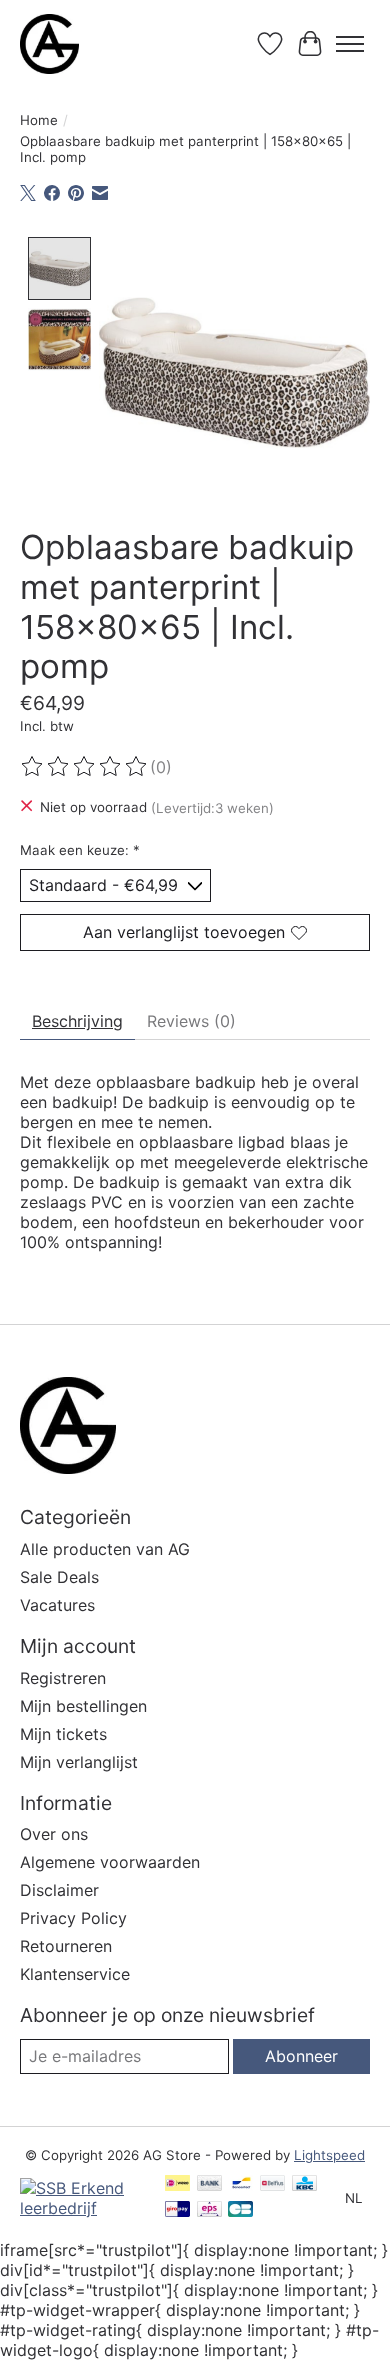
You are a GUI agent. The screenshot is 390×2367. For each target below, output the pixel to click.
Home (39, 120)
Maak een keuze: (80, 850)
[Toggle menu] (350, 44)
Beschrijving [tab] (77, 1021)
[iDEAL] (177, 2184)
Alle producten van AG (105, 1549)
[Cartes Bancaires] (240, 2210)
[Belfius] (272, 2184)
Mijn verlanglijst (79, 1762)
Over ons (54, 1834)
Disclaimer (59, 1890)
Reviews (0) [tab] (191, 1021)
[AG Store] (49, 44)
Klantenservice (75, 1974)
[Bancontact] (241, 2184)
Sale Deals (59, 1577)
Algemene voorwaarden (110, 1862)
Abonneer (301, 2056)
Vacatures (57, 1605)
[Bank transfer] (210, 2184)
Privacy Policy (73, 1918)
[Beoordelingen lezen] (85, 767)
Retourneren (66, 1946)
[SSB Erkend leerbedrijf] (82, 2208)
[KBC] (304, 2184)
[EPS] (209, 2210)
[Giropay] (177, 2210)
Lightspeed (329, 2155)
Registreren (63, 1678)
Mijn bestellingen (83, 1706)
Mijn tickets (63, 1734)
